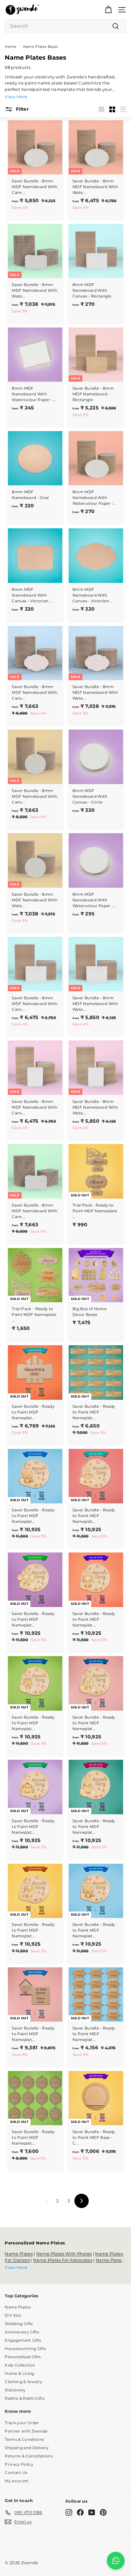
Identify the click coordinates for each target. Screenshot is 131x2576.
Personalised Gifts (23, 2357)
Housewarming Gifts (25, 2348)
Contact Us (16, 2473)
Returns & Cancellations (29, 2456)
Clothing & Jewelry (24, 2382)
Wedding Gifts (19, 2324)
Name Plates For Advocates (63, 2260)
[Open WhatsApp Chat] (116, 2561)
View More (16, 97)
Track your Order (22, 2423)
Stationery (15, 2390)
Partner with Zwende (26, 2431)
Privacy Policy (19, 2464)
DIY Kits (13, 2315)
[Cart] (108, 10)
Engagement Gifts (23, 2340)
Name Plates (19, 2254)
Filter (21, 109)
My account (17, 2481)
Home (10, 47)
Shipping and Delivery (27, 2448)
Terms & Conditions (24, 2439)
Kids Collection (20, 2365)
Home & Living (19, 2373)
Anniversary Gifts (22, 2332)
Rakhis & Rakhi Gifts (25, 2398)
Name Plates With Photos (64, 2254)
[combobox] (65, 26)
